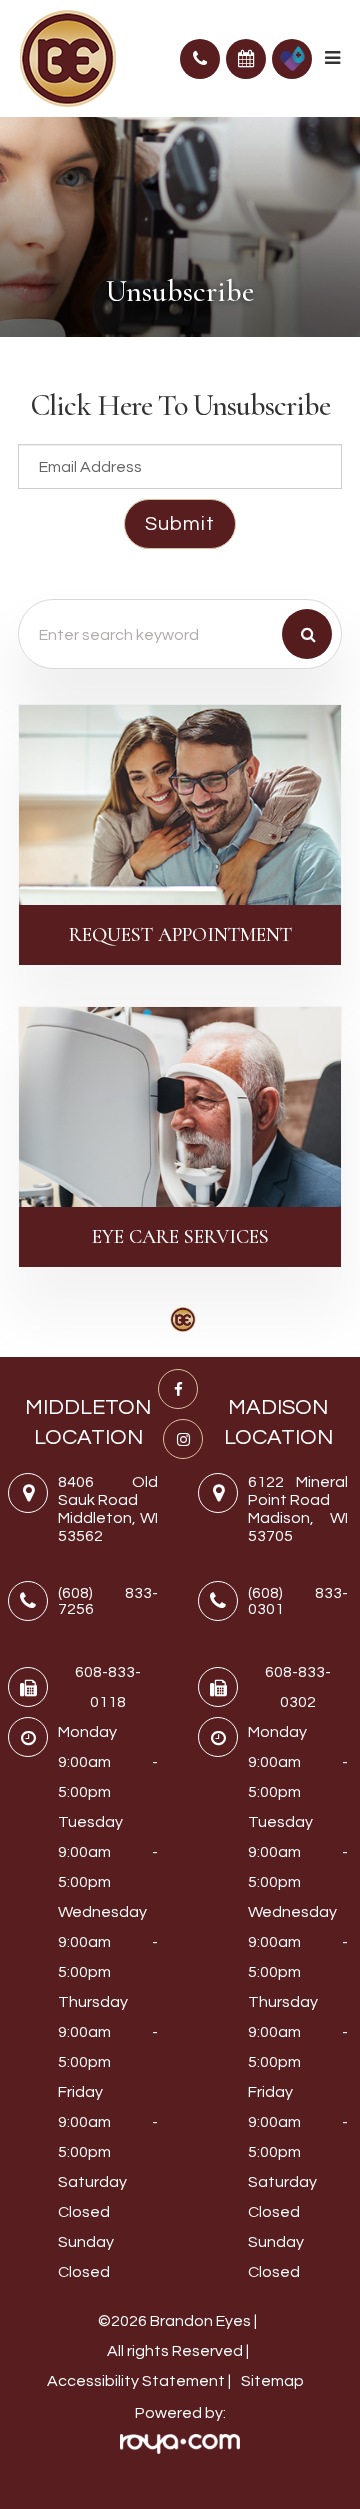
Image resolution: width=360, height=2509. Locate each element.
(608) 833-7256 (108, 1601)
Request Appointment (180, 935)
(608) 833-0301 (298, 1601)
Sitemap (272, 2381)
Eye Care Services (180, 1237)
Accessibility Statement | (139, 2381)
